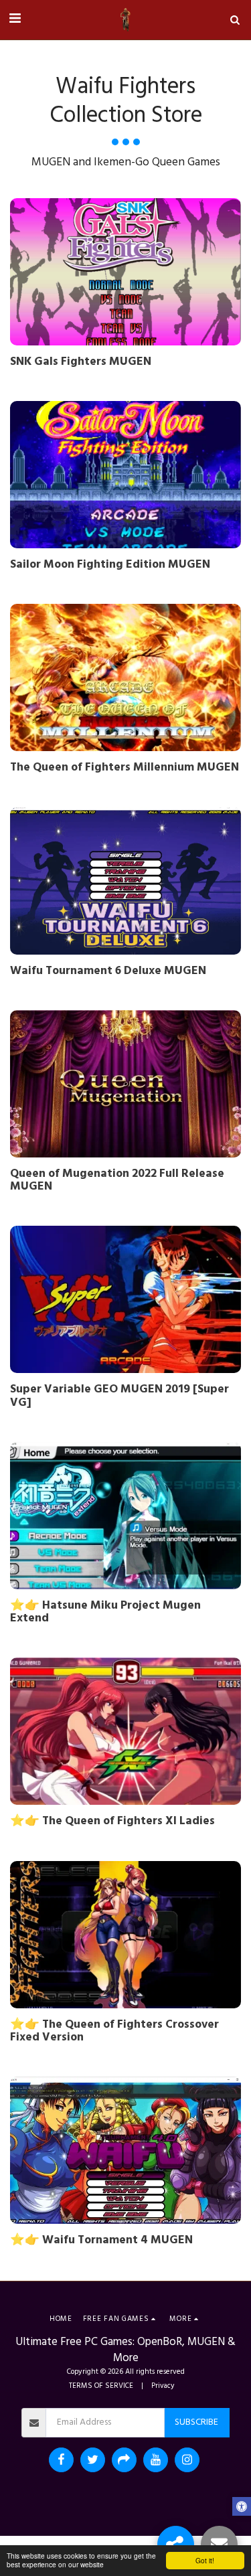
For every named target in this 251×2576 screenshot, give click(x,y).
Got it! (205, 2560)
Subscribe (196, 2422)
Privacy (163, 2386)
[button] (15, 19)
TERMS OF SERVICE (101, 2386)
